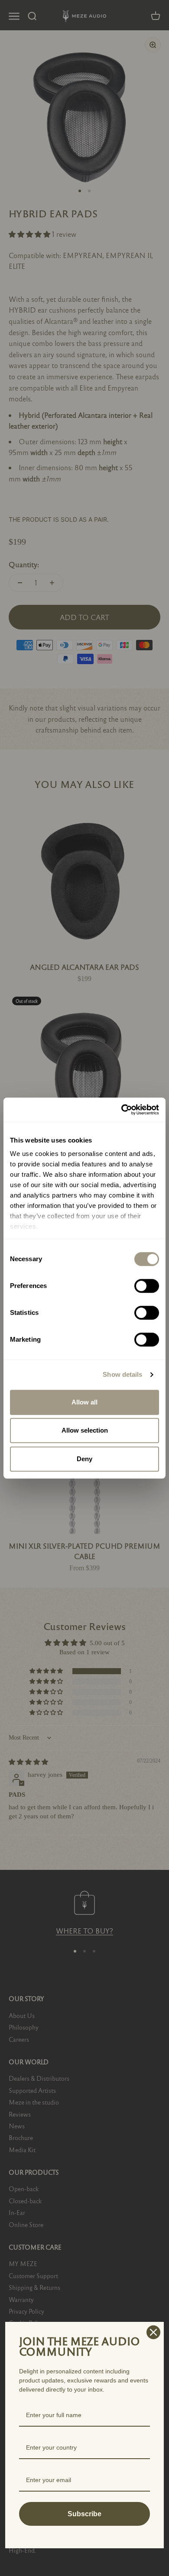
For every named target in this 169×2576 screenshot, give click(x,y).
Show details (122, 1374)
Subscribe (84, 2514)
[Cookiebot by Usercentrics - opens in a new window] (122, 1110)
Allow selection (85, 1430)
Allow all (84, 1402)
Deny (84, 1459)
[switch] (147, 1286)
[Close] (153, 2332)
